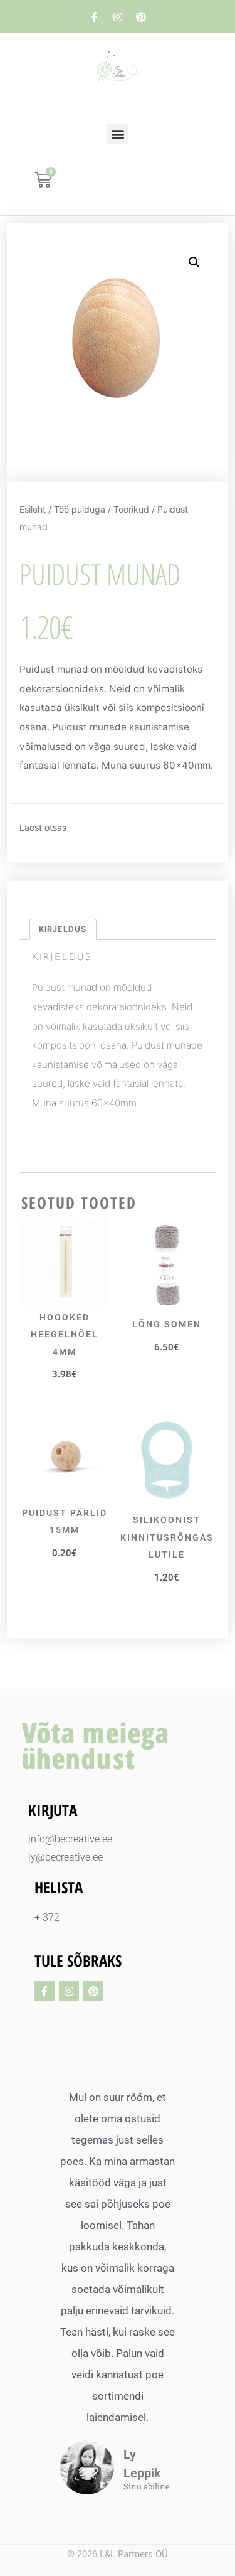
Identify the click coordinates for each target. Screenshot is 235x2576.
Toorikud (131, 509)
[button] (118, 134)
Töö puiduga (80, 509)
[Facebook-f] (95, 17)
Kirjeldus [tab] (63, 929)
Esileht (33, 509)
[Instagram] (118, 17)
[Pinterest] (141, 17)
